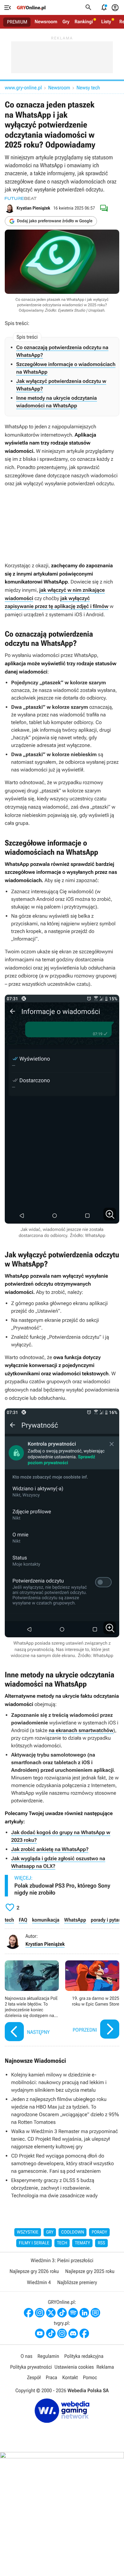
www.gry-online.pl (23, 88)
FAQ (23, 1920)
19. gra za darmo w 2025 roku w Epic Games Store (92, 2002)
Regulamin (48, 2356)
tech (9, 1920)
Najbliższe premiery (77, 2282)
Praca (52, 2377)
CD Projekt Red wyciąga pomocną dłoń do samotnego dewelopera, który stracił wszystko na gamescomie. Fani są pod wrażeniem (62, 2163)
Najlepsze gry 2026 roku (34, 2271)
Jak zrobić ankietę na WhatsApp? (50, 1849)
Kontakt (70, 2377)
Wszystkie (28, 2232)
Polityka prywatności (31, 2367)
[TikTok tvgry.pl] (51, 2333)
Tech (62, 2243)
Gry (66, 22)
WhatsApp (75, 1920)
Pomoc (90, 2377)
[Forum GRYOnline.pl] (95, 2313)
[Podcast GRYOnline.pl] (73, 2313)
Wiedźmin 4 (39, 2282)
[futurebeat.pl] (21, 198)
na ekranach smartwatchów (81, 1730)
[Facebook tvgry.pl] (84, 2333)
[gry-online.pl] (31, 8)
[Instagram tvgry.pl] (62, 2333)
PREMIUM (17, 22)
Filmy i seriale (34, 2243)
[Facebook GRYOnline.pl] (29, 2313)
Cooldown (72, 2232)
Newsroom (46, 22)
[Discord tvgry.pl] (73, 2333)
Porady (99, 2232)
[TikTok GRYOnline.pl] (62, 2313)
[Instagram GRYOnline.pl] (40, 2313)
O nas (27, 2356)
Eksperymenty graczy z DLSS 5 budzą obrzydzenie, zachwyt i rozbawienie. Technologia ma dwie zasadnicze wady (54, 2188)
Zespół (34, 2377)
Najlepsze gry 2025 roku (90, 2271)
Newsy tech (88, 88)
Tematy (82, 2243)
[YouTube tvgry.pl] (40, 2333)
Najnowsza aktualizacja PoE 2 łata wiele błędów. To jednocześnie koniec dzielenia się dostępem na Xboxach (32, 2002)
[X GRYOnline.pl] (51, 2313)
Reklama (105, 2367)
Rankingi (84, 22)
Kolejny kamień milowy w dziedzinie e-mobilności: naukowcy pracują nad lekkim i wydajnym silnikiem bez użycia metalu (59, 2082)
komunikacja (46, 1920)
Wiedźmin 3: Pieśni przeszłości (62, 2260)
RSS (101, 2243)
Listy (106, 22)
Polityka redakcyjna (84, 2356)
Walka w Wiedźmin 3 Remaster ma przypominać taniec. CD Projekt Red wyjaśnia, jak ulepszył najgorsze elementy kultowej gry (65, 2139)
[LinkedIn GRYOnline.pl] (84, 2313)
